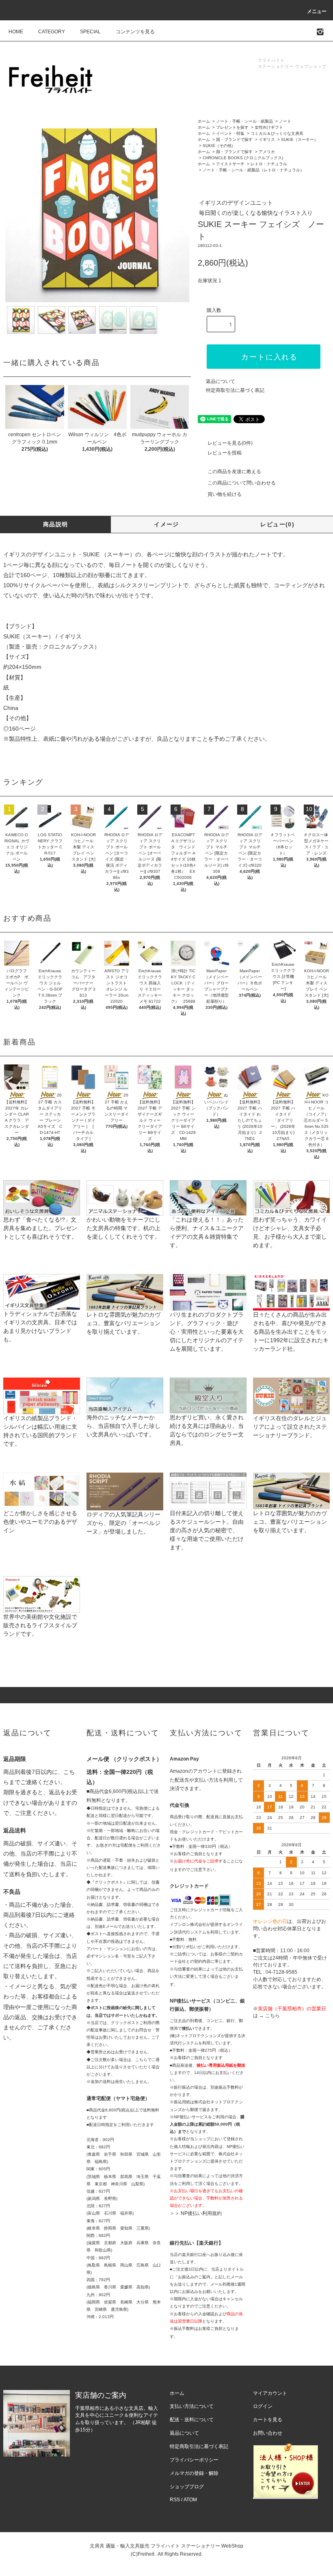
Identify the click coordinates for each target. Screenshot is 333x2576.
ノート (285, 121)
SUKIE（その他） (219, 146)
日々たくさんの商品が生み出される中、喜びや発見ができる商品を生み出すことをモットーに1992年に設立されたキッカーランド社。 (291, 1332)
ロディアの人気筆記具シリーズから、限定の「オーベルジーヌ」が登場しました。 (123, 1523)
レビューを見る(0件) (230, 443)
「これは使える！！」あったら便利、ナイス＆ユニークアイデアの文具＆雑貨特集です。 (207, 1232)
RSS (175, 2500)
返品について (221, 381)
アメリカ (267, 152)
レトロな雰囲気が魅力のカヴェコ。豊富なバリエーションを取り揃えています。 (123, 1323)
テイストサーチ (230, 164)
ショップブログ (187, 2487)
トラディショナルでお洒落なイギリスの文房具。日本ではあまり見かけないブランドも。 (40, 1327)
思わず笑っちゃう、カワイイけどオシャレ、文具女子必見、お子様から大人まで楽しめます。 (290, 1232)
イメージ (166, 524)
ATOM (190, 2500)
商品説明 (56, 524)
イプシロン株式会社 (188, 1924)
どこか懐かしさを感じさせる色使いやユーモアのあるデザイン (40, 1522)
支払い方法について (192, 2406)
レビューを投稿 (225, 453)
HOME (16, 32)
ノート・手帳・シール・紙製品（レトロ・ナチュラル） (253, 170)
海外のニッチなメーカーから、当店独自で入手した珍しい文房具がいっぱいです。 (123, 1426)
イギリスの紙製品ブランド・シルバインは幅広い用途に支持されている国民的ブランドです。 (40, 1431)
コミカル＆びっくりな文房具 (277, 133)
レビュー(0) (277, 524)
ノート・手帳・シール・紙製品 (244, 121)
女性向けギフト (269, 127)
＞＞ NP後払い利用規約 (196, 2213)
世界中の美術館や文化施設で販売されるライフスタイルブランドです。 (40, 1625)
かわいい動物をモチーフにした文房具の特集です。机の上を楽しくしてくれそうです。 (123, 1228)
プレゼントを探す (232, 127)
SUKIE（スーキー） (299, 140)
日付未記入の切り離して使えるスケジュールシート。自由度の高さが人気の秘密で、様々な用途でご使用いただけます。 (207, 1530)
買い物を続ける (225, 494)
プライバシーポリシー (194, 2460)
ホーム (204, 121)
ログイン (263, 2406)
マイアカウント (270, 2393)
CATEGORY (52, 32)
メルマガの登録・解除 (194, 2473)
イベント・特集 (230, 133)
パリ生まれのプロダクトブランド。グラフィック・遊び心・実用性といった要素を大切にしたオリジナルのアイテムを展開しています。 (207, 1332)
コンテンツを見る (135, 32)
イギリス (267, 140)
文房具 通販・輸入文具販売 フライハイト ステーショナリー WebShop (166, 2546)
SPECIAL (90, 32)
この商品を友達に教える (234, 472)
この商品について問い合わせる (242, 483)
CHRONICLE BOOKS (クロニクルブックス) (243, 158)
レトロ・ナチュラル (269, 164)
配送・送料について (192, 2420)
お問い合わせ (268, 2433)
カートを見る (268, 2420)
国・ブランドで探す (234, 140)
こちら (272, 2016)
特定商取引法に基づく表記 (235, 390)
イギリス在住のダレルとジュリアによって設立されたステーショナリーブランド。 (290, 1427)
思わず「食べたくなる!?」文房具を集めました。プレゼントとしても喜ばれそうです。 (40, 1228)
